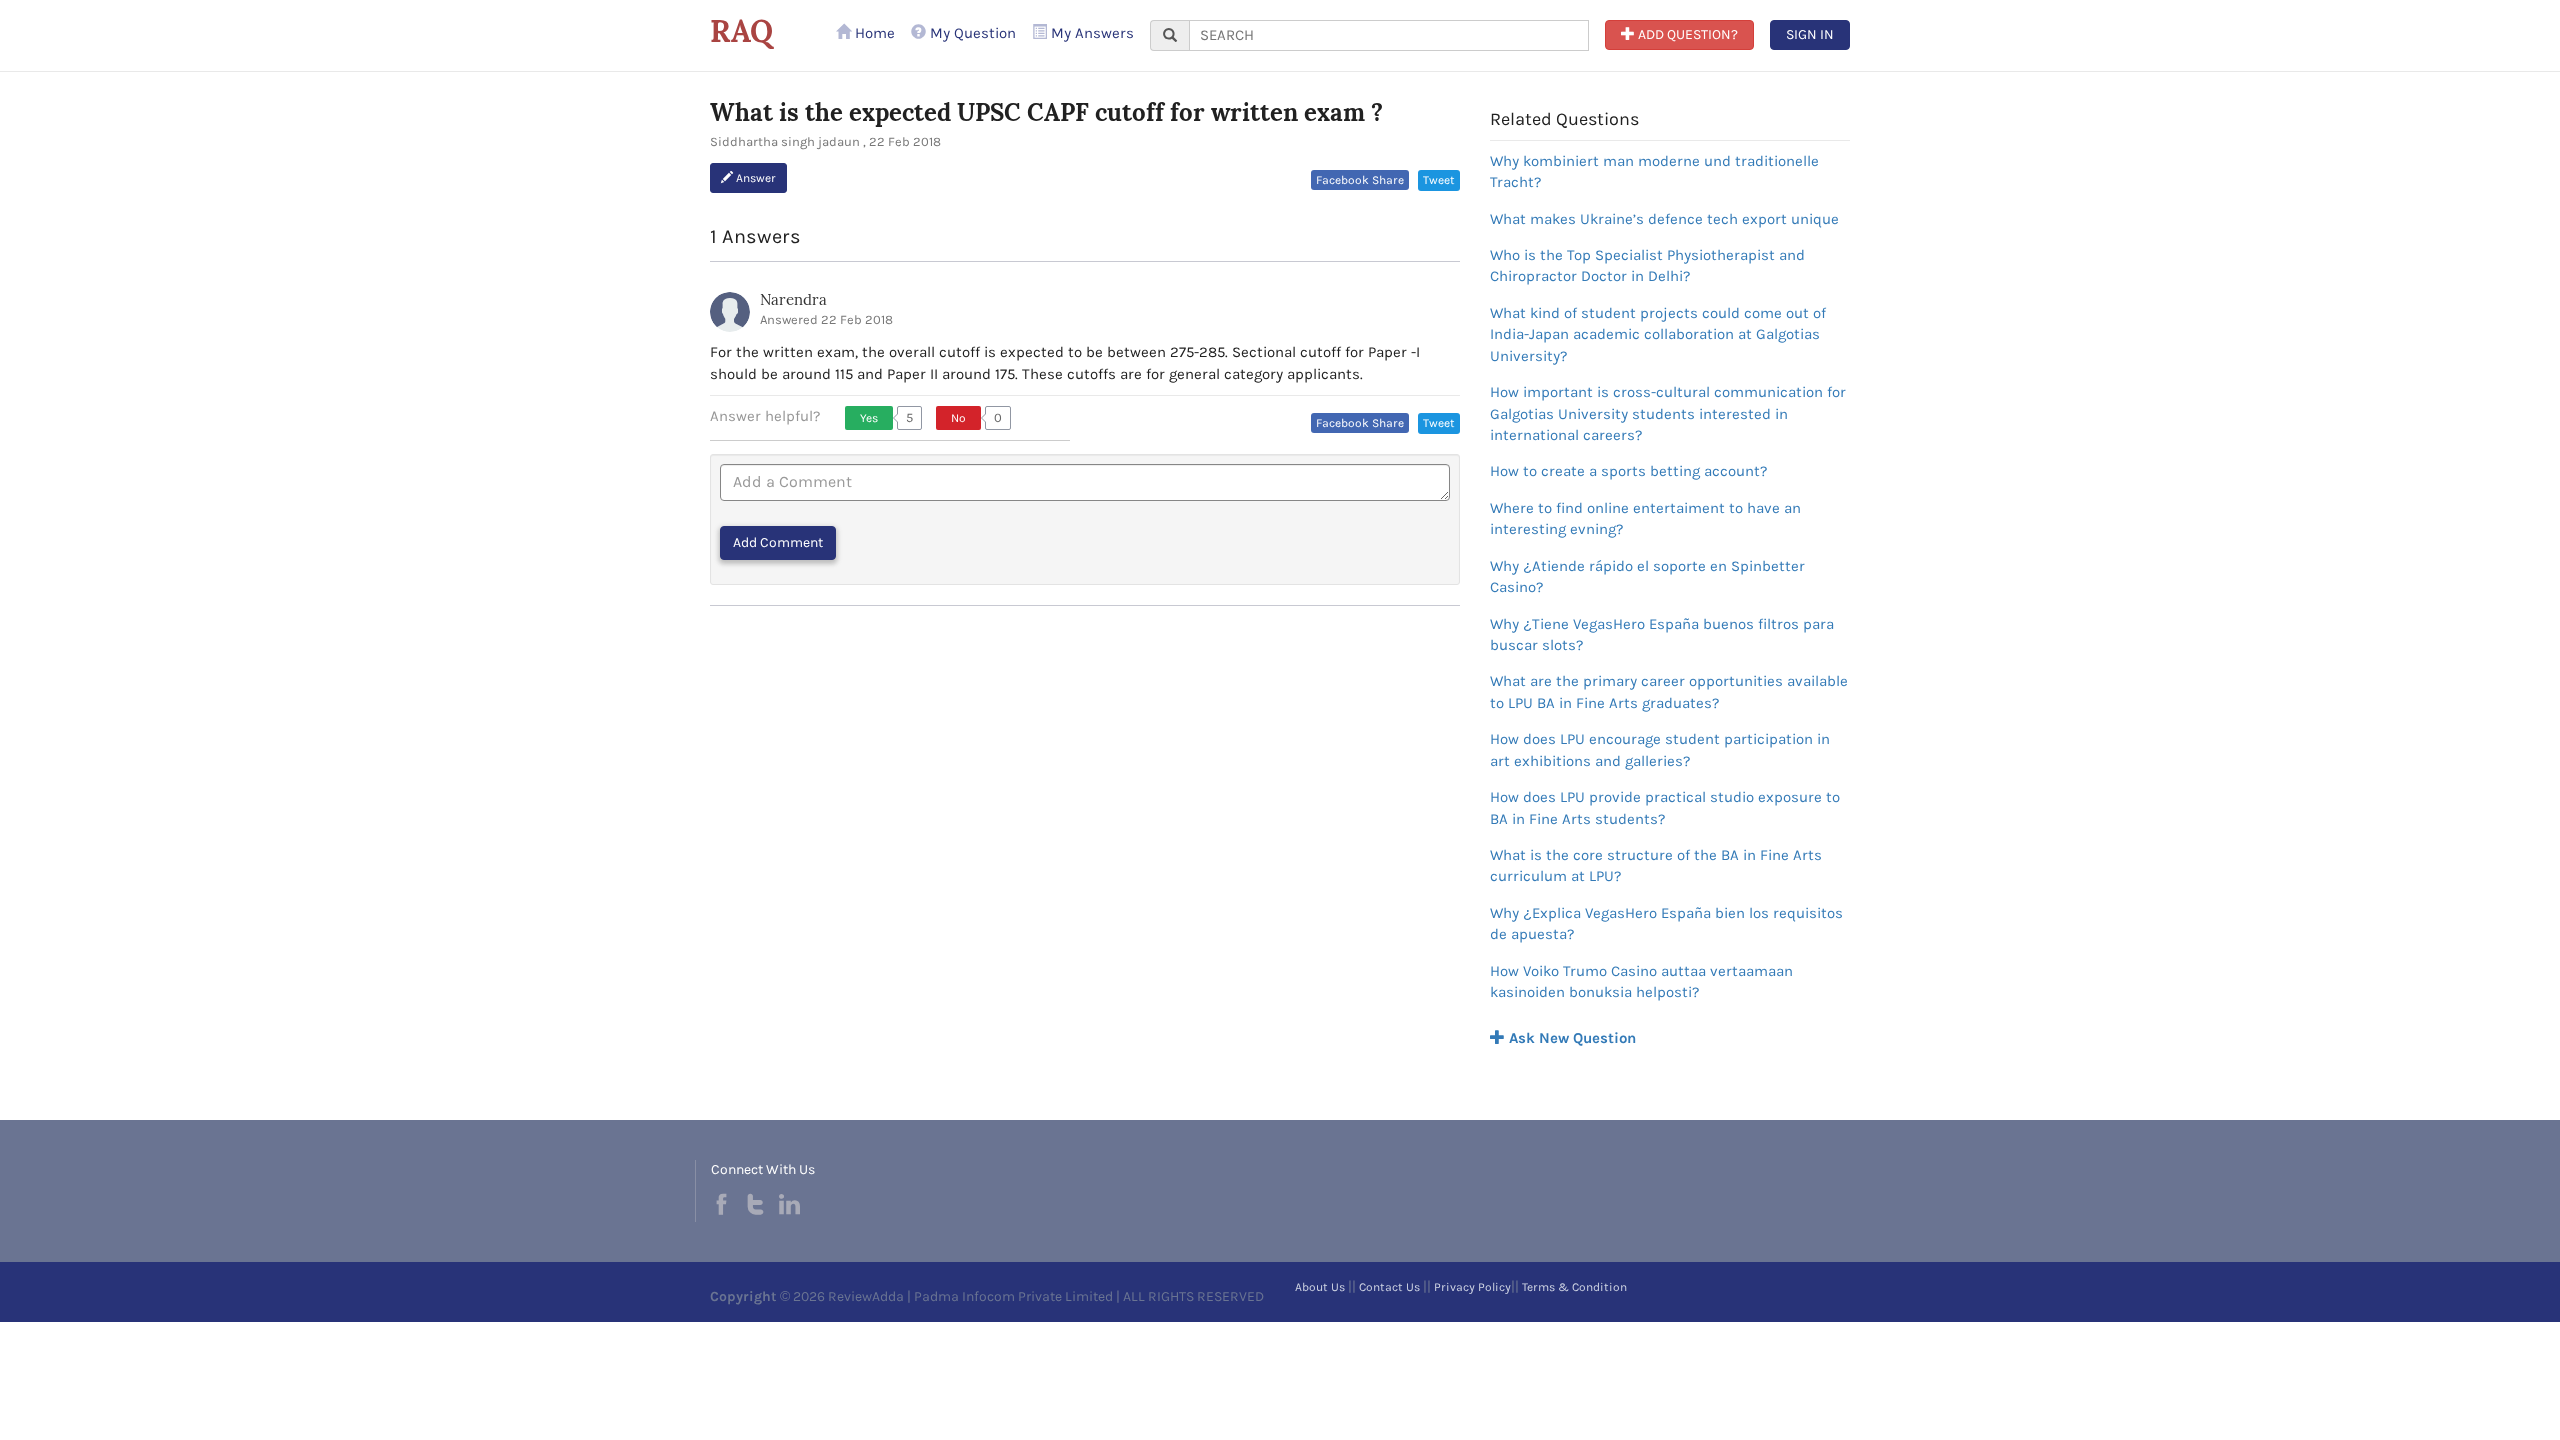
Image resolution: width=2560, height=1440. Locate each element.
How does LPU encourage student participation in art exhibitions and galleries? (1660, 749)
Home (873, 33)
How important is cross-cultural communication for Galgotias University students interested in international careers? (1668, 413)
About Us (1320, 1287)
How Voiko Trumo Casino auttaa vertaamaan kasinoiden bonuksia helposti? (1641, 981)
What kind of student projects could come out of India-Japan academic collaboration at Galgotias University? (1658, 334)
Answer (754, 178)
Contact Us (1389, 1287)
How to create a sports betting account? (1628, 471)
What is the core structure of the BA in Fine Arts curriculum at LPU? (1656, 865)
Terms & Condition (1574, 1287)
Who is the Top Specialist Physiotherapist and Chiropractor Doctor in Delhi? (1647, 265)
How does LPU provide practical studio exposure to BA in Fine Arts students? (1665, 807)
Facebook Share (1360, 180)
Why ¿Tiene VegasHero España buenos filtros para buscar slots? (1662, 634)
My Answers (1090, 33)
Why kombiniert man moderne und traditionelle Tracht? (1654, 171)
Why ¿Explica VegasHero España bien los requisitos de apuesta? (1666, 923)
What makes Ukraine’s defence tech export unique (1664, 219)
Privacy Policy (1472, 1287)
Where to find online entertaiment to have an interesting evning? (1645, 518)
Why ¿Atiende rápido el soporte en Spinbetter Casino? (1647, 576)
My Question (971, 33)
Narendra (793, 299)
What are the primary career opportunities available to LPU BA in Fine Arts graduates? (1669, 691)
